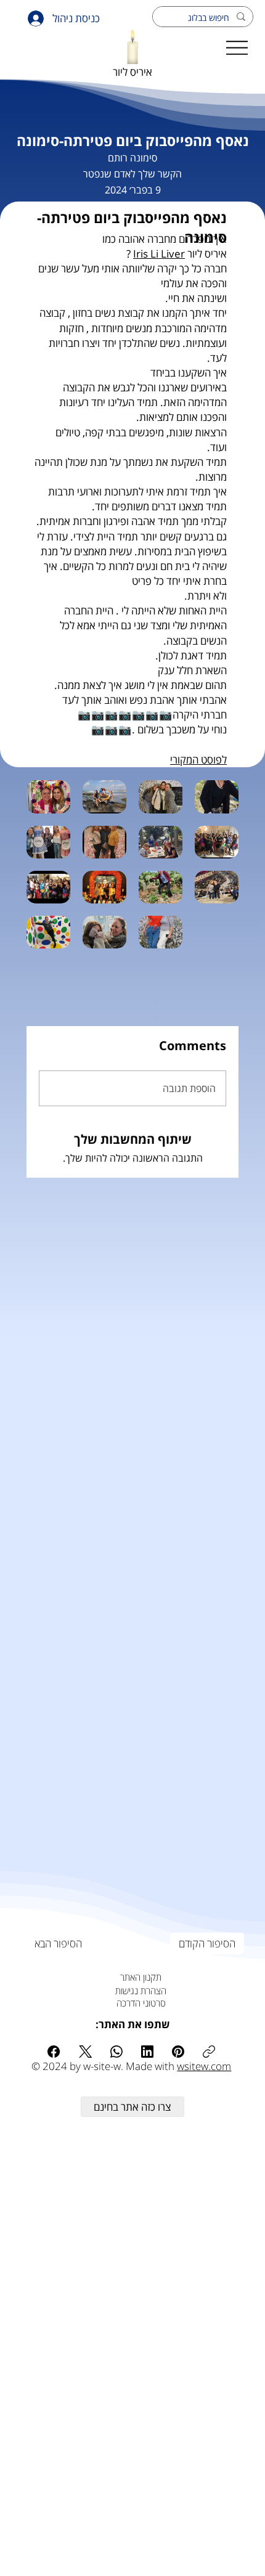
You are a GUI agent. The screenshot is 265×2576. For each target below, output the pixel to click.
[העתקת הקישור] (209, 2052)
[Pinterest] (178, 2052)
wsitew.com (204, 2066)
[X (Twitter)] (85, 2052)
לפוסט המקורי (198, 760)
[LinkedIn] (147, 2052)
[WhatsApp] (116, 2052)
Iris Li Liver (159, 254)
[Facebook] (54, 2052)
